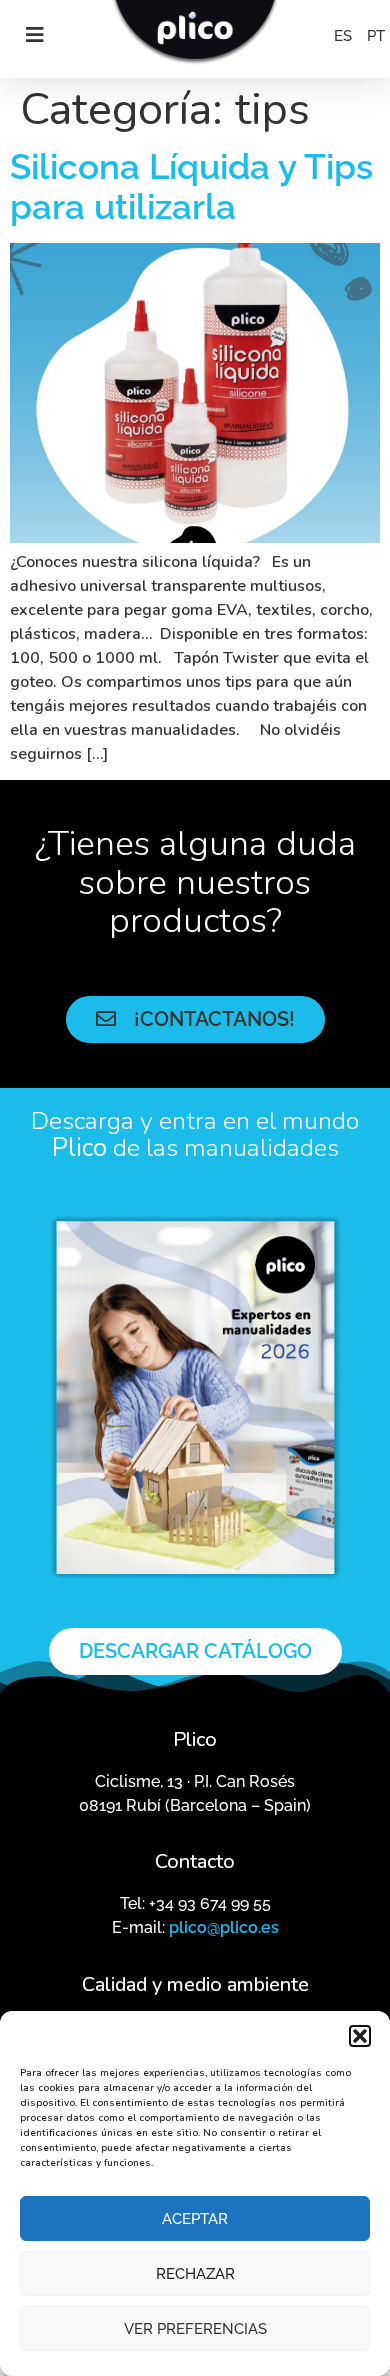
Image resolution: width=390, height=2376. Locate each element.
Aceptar (195, 2219)
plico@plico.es (224, 1927)
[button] (360, 2036)
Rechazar (195, 2274)
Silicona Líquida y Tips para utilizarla (191, 186)
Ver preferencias (195, 2329)
